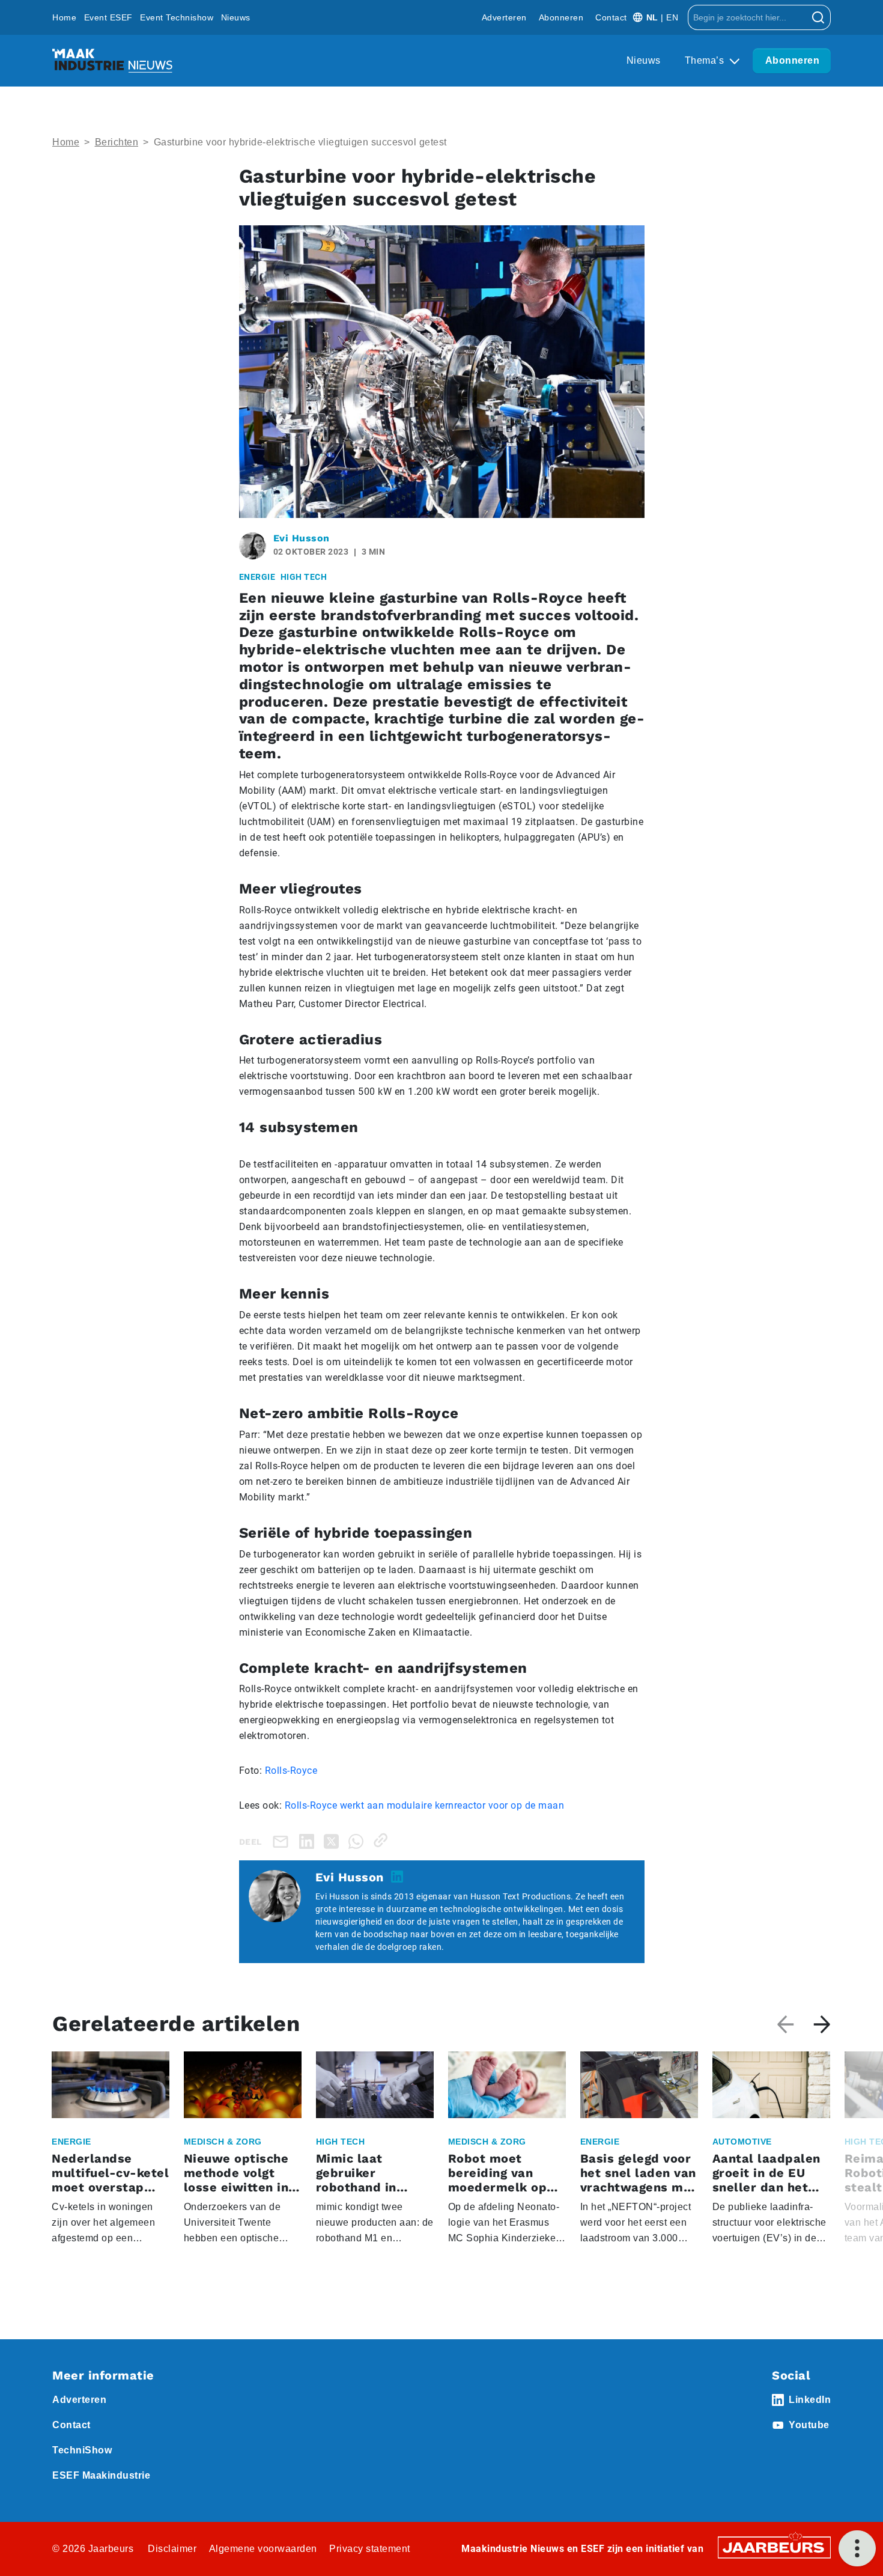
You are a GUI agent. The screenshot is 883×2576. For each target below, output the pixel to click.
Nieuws (236, 17)
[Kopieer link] (383, 1840)
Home (64, 17)
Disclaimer (172, 2549)
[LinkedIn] (309, 1840)
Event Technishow (177, 17)
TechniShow (82, 2450)
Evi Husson (302, 538)
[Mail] (283, 1841)
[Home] (112, 61)
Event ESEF (108, 17)
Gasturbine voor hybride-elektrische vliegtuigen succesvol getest (300, 142)
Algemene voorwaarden (263, 2549)
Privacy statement (370, 2549)
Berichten (117, 142)
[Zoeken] (818, 17)
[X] (334, 1840)
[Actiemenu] (857, 2548)
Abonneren (561, 17)
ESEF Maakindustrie (101, 2475)
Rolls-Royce (291, 1771)
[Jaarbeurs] (774, 2546)
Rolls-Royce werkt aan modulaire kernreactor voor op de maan (425, 1805)
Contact (611, 17)
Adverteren (504, 17)
